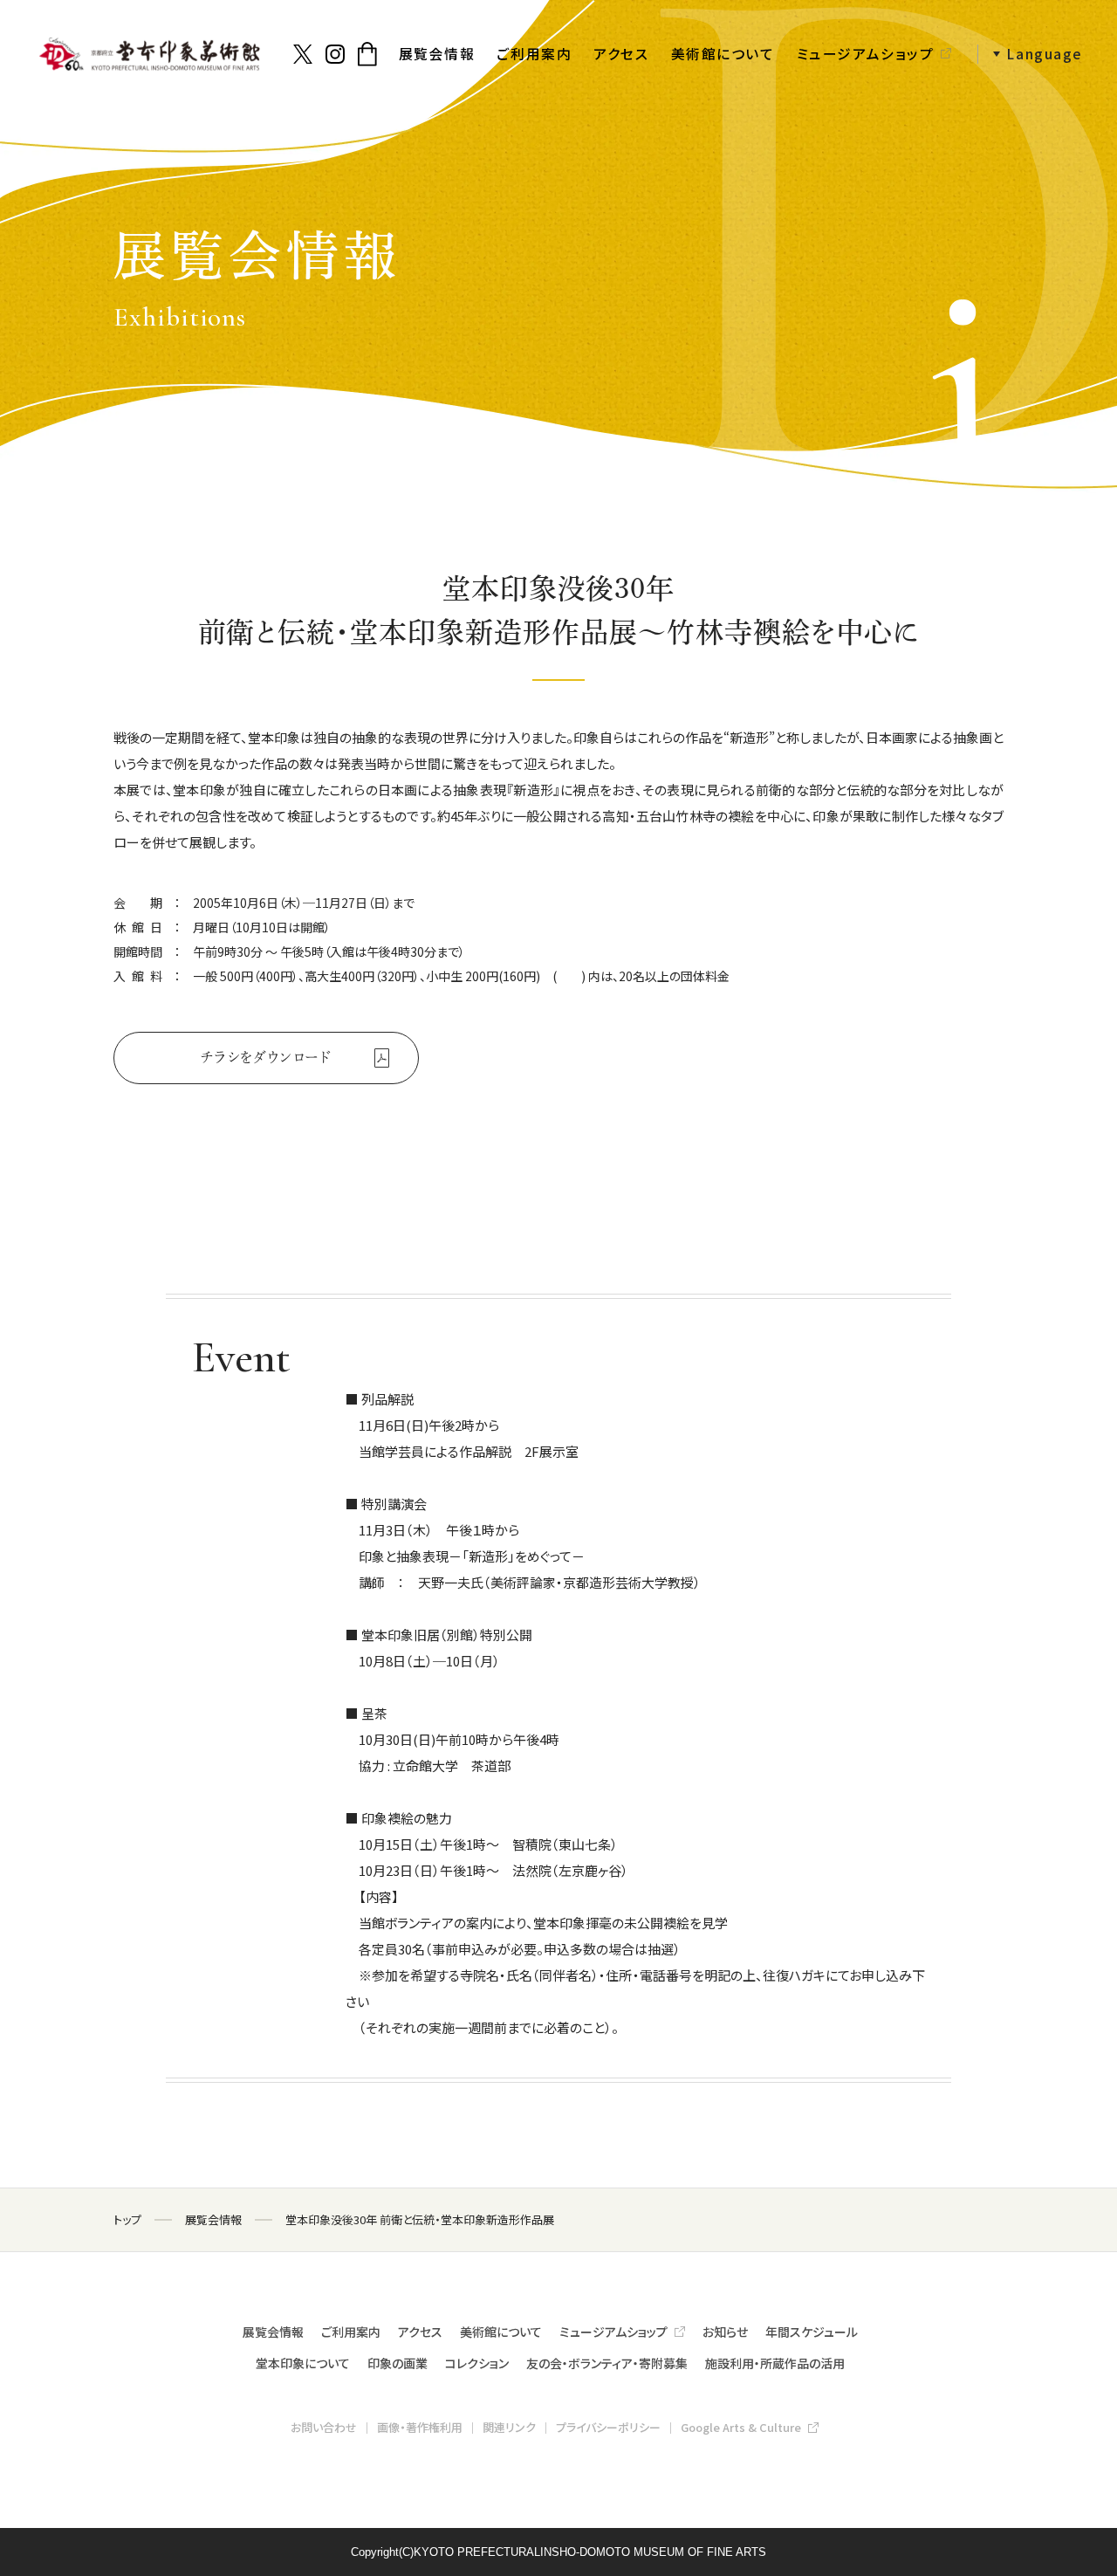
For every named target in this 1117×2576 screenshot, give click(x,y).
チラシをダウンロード (267, 1057)
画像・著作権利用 (420, 2427)
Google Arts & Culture (741, 2427)
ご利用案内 (534, 54)
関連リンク (509, 2427)
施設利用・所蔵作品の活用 (775, 2363)
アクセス (621, 54)
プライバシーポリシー (608, 2427)
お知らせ (725, 2332)
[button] (1030, 55)
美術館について (723, 54)
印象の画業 (397, 2363)
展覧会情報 (437, 54)
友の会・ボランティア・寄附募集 (607, 2363)
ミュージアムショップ (866, 54)
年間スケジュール (812, 2332)
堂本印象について (303, 2363)
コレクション (477, 2363)
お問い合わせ (324, 2427)
